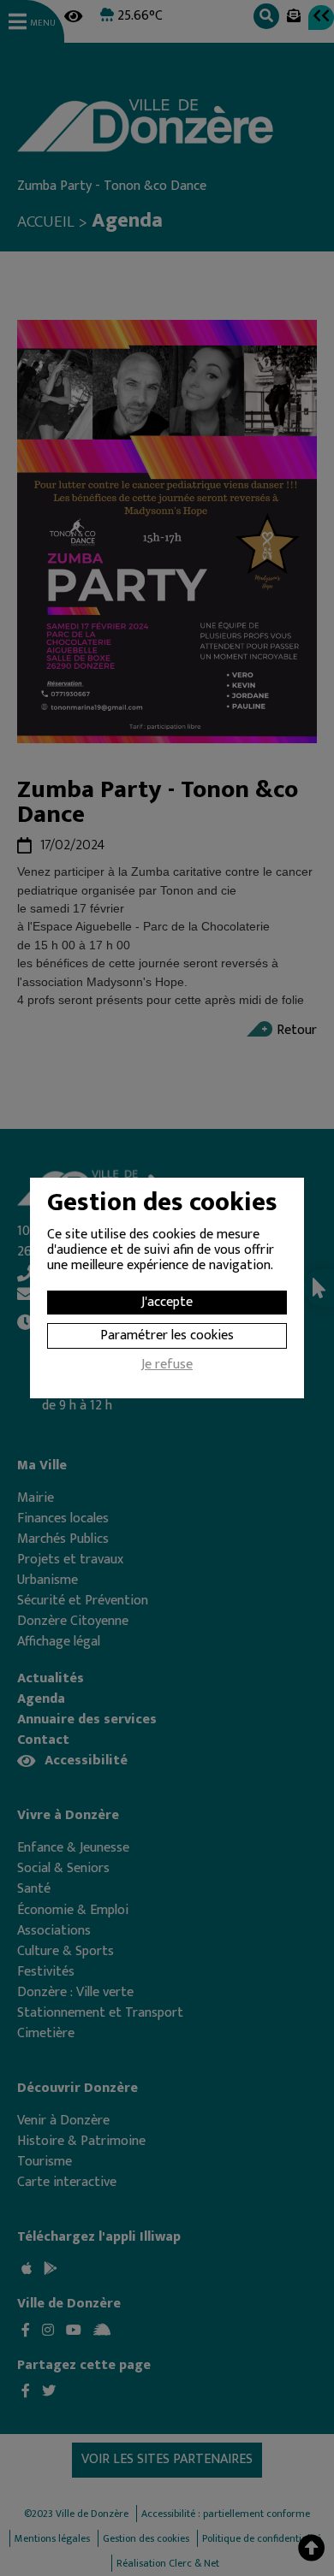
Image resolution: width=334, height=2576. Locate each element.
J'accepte (167, 1302)
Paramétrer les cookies (167, 1335)
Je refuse (167, 1367)
